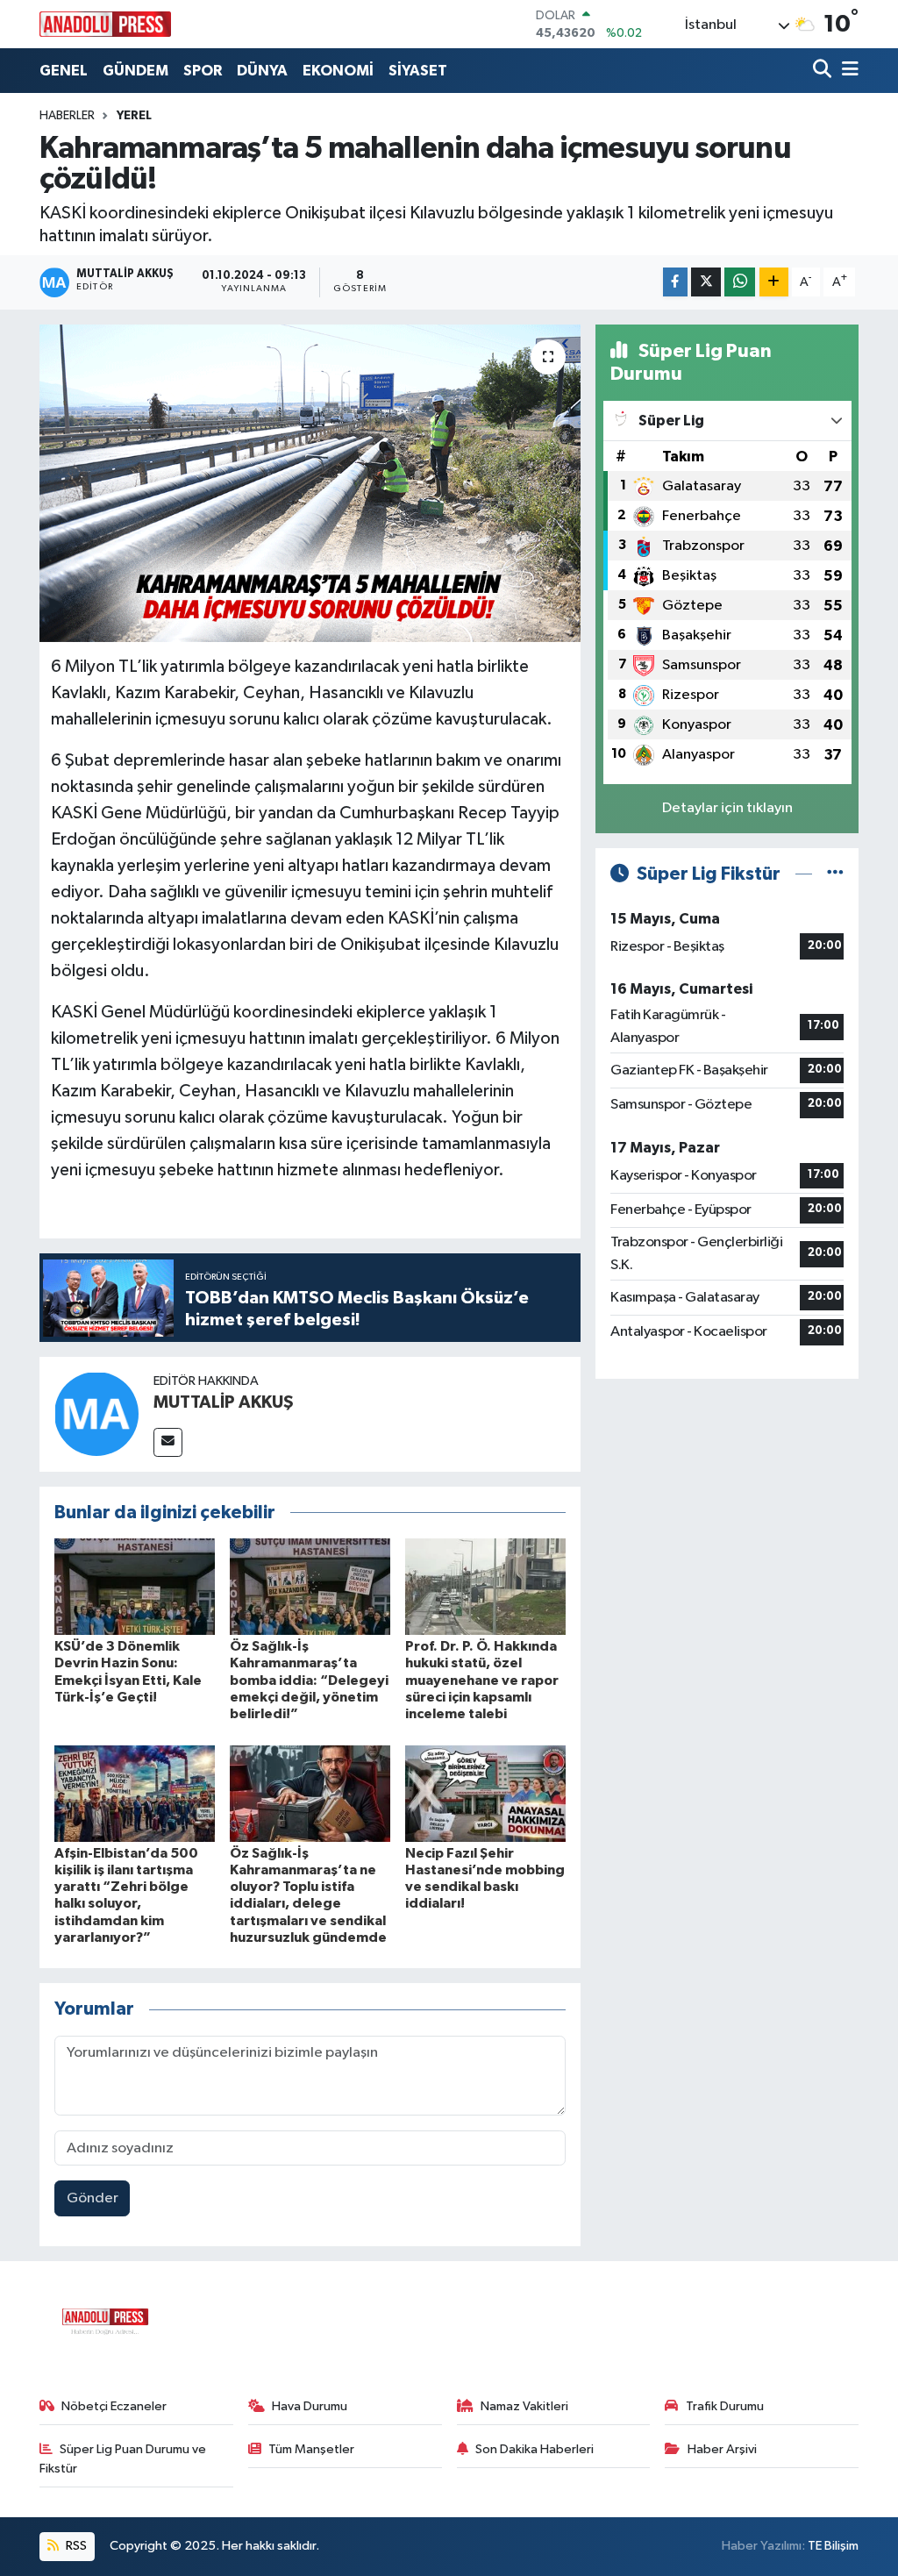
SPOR (203, 71)
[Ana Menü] (847, 71)
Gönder (93, 2198)
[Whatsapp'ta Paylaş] (740, 282)
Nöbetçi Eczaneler (114, 2406)
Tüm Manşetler (311, 2449)
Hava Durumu (310, 2406)
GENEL (64, 71)
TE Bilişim (833, 2546)
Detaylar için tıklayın (727, 808)
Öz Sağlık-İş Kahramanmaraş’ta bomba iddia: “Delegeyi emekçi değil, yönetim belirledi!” (309, 1680)
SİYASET (418, 71)
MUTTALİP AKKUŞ (224, 1402)
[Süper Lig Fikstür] (835, 874)
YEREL (134, 116)
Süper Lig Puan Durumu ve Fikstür (123, 2459)
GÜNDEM (135, 71)
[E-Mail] (168, 1442)
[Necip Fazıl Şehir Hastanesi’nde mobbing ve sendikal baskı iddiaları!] (485, 1793)
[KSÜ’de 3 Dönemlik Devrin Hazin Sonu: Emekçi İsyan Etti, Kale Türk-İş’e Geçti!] (135, 1586)
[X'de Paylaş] (706, 282)
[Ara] (824, 71)
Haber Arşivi (722, 2449)
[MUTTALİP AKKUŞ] (96, 1413)
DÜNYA (262, 71)
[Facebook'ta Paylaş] (675, 282)
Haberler (67, 116)
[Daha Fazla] (774, 282)
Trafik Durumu (725, 2406)
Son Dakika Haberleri (535, 2449)
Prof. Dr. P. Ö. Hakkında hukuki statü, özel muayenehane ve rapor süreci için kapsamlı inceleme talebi (482, 1680)
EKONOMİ (338, 71)
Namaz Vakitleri (524, 2406)
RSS (75, 2546)
